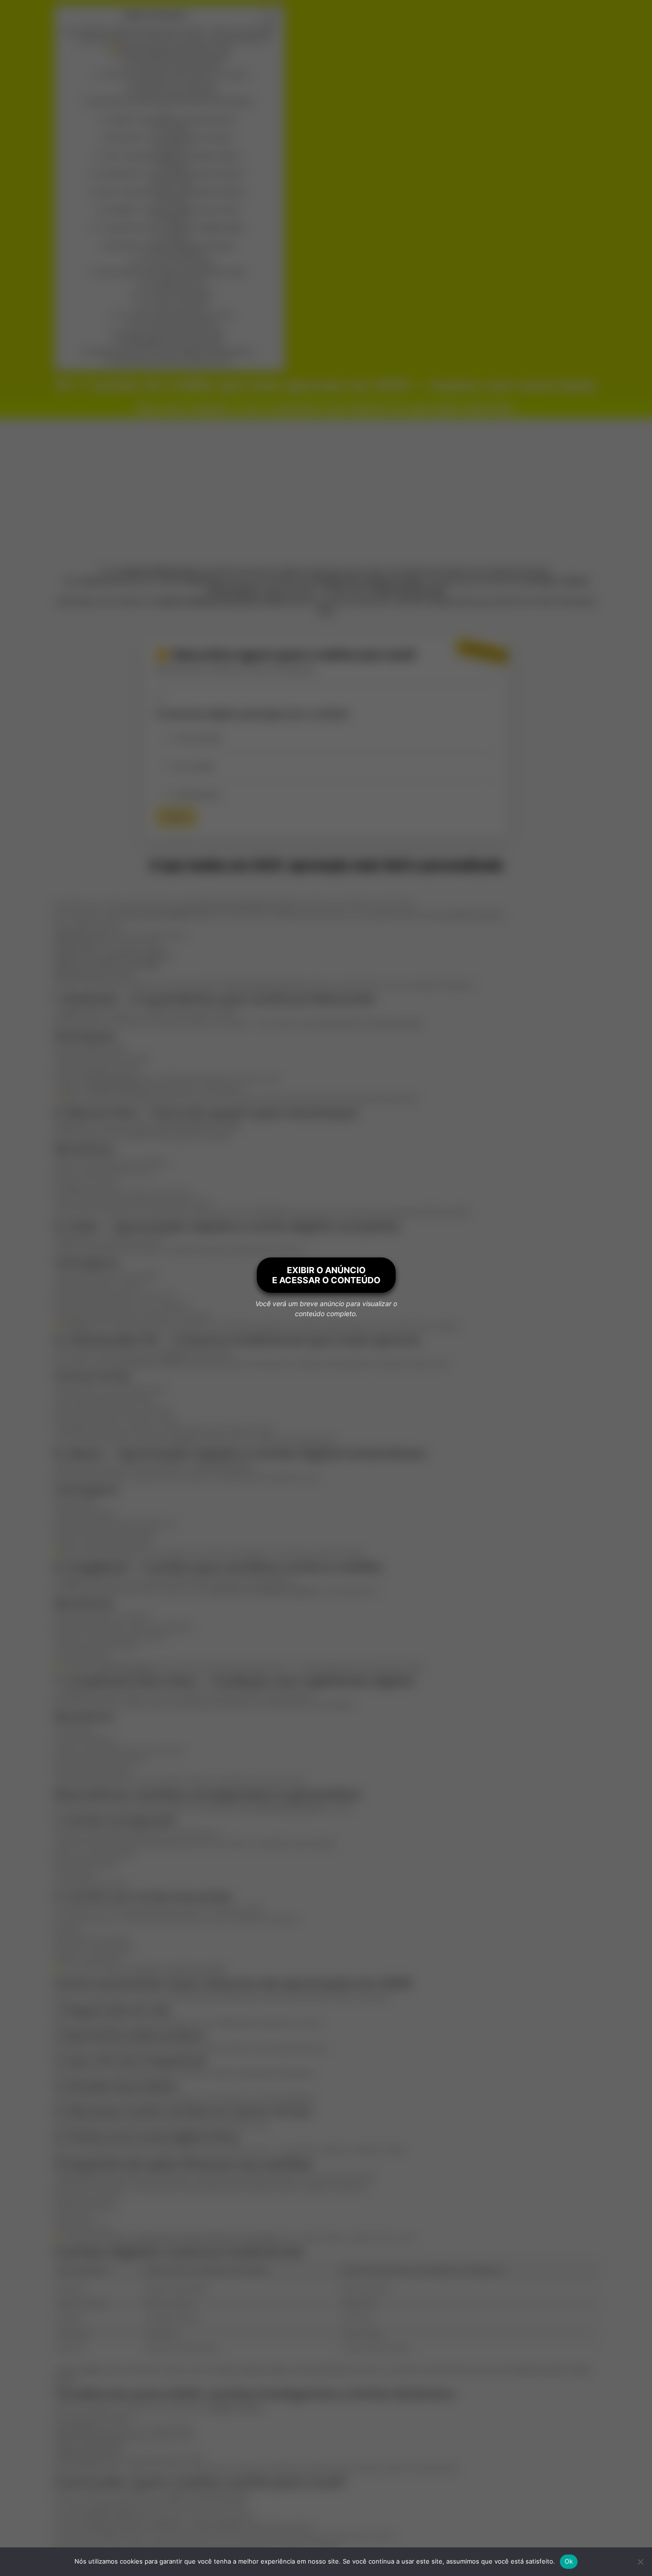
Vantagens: (176, 164)
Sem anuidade (194, 766)
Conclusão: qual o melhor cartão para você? (171, 361)
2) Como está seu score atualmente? (177, 66)
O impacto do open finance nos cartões (172, 333)
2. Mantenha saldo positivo (178, 290)
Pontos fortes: (176, 183)
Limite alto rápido (197, 738)
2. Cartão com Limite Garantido (178, 263)
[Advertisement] (326, 490)
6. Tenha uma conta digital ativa (178, 324)
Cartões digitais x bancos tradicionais (172, 342)
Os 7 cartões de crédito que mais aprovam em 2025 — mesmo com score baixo (170, 31)
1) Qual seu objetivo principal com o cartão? (176, 58)
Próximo (176, 817)
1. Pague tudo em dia (178, 281)
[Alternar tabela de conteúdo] (265, 18)
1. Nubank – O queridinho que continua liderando (170, 120)
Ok (569, 2561)
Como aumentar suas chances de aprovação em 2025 (172, 273)
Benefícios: (176, 147)
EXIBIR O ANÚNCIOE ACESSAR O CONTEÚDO (326, 1275)
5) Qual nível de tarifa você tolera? (177, 92)
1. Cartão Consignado (177, 255)
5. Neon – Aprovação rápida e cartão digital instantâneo (170, 192)
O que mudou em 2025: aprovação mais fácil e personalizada (171, 101)
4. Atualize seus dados (178, 307)
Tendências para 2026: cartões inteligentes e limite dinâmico (172, 352)
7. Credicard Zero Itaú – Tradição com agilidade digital (171, 228)
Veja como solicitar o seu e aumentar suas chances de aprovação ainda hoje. (176, 40)
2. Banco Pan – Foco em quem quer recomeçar (170, 138)
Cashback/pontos (198, 795)
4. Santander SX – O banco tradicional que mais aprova (170, 174)
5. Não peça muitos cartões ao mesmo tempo (178, 315)
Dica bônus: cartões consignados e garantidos (172, 246)
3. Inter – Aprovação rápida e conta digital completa (170, 156)
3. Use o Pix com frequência (178, 298)
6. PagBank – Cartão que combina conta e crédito (172, 210)
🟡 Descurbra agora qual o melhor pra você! (170, 49)
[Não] (640, 2562)
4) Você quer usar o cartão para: (177, 83)
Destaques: (176, 129)
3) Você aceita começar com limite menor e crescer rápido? (177, 75)
